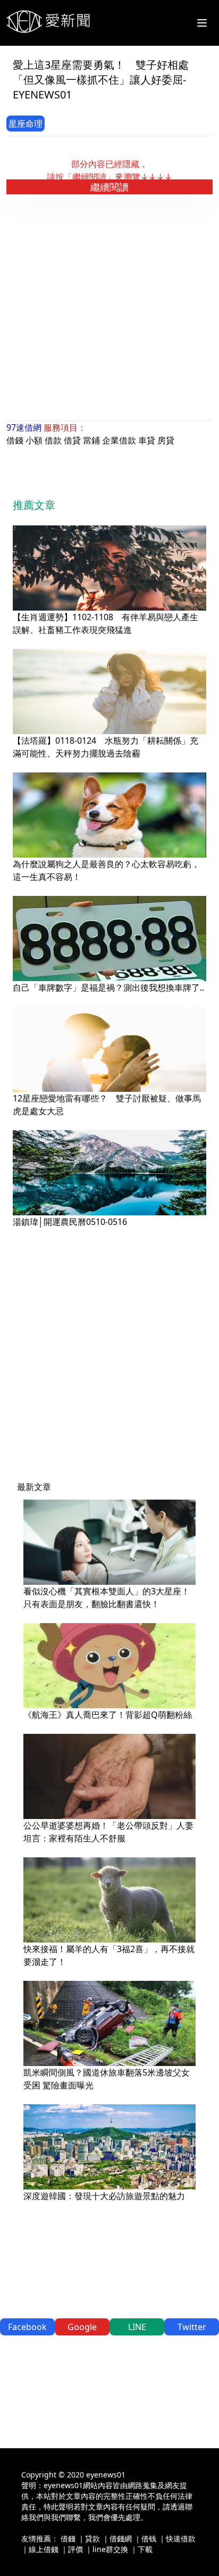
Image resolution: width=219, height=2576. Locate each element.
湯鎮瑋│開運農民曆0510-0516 (70, 1222)
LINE (137, 2327)
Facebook (27, 2327)
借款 (53, 440)
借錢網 (121, 2538)
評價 (75, 2549)
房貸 (166, 440)
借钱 (149, 2538)
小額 (34, 440)
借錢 (15, 440)
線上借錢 (44, 2549)
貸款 (92, 2538)
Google (82, 2327)
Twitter (192, 2327)
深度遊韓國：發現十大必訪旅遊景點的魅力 (104, 2196)
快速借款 (181, 2538)
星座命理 (26, 124)
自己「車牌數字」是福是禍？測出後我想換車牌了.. (108, 987)
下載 (145, 2549)
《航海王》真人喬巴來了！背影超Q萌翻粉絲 (108, 1715)
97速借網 (24, 427)
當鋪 (91, 440)
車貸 (147, 440)
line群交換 (110, 2549)
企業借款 (119, 440)
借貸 (72, 440)
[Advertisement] (109, 308)
